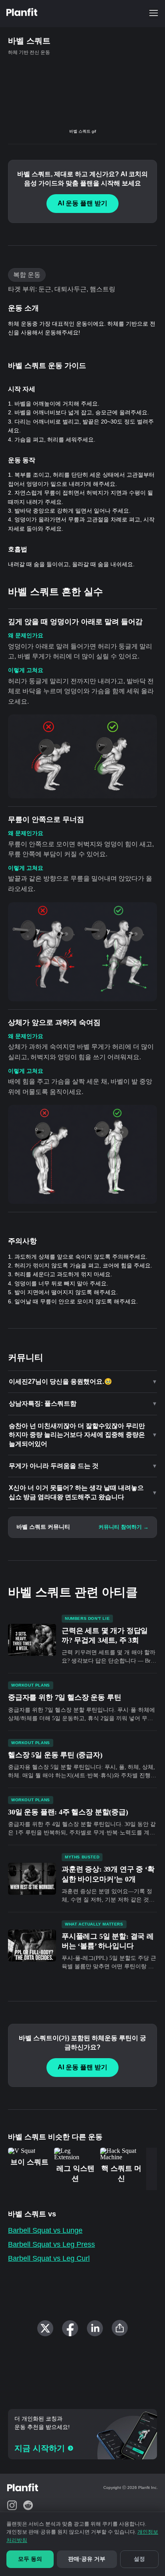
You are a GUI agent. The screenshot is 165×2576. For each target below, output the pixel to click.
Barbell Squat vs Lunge (45, 2230)
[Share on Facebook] (70, 2328)
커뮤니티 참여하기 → (124, 1527)
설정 (139, 2559)
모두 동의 (30, 2559)
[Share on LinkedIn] (95, 2328)
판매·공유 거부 (87, 2559)
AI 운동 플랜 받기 (82, 203)
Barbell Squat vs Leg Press (51, 2244)
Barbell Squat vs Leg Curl (49, 2258)
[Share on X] (45, 2328)
